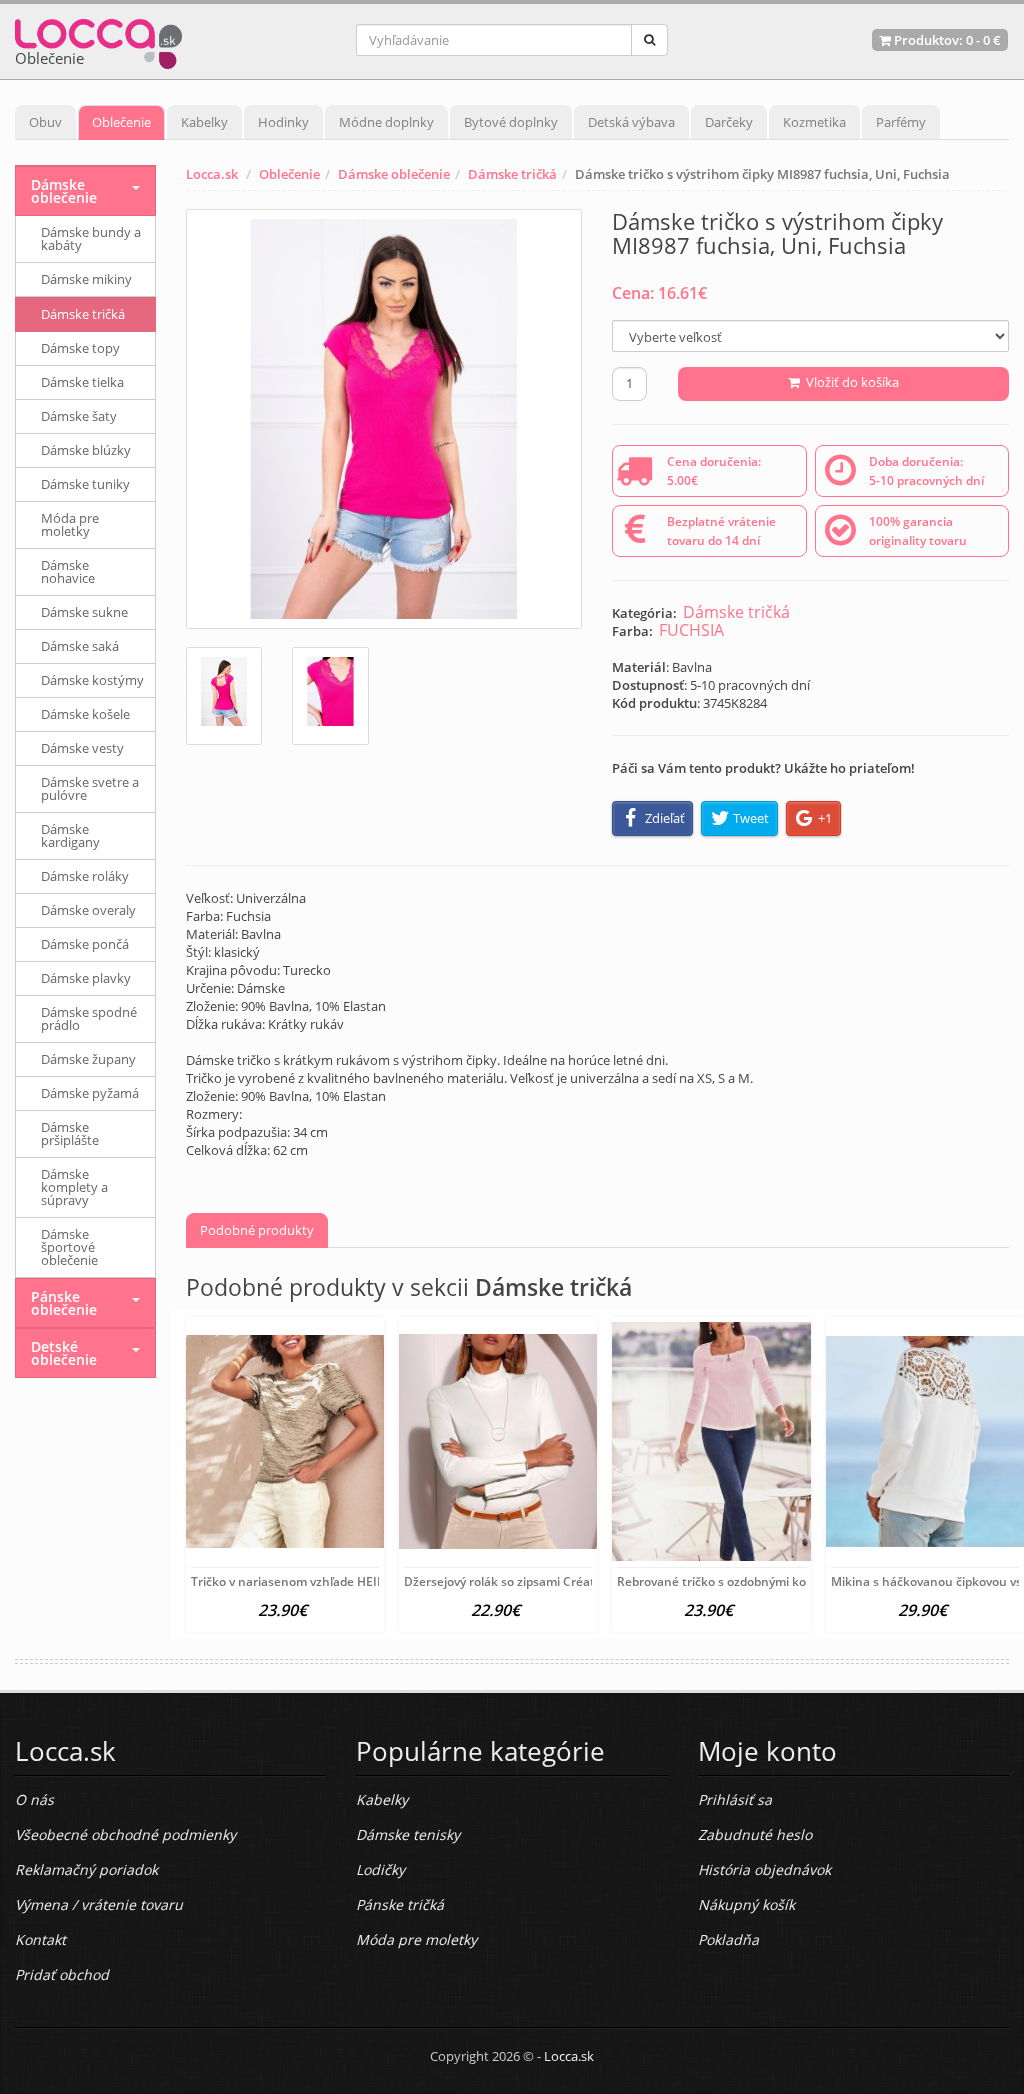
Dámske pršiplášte (70, 1133)
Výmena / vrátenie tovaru (99, 1904)
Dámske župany (88, 1059)
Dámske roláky (85, 876)
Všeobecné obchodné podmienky (125, 1834)
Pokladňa (728, 1939)
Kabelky (204, 122)
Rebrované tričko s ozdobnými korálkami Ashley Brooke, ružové (798, 1581)
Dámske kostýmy (92, 680)
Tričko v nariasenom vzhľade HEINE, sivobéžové (326, 1581)
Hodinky (283, 122)
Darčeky (729, 122)
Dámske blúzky (86, 450)
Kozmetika (814, 122)
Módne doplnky (386, 122)
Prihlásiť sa (735, 1799)
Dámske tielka (82, 382)
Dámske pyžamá (90, 1093)
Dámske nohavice (68, 571)
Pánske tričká (400, 1904)
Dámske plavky (86, 978)
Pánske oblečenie (64, 1303)
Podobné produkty (257, 1230)
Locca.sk (212, 174)
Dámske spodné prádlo (89, 1018)
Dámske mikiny (86, 279)
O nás (34, 1799)
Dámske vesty (82, 748)
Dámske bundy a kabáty (91, 238)
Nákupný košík (746, 1904)
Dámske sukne (84, 612)
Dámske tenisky (408, 1834)
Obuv (45, 122)
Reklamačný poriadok (86, 1869)
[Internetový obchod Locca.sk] (98, 39)
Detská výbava (631, 122)
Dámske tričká (512, 174)
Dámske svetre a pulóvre (90, 788)
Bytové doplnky (511, 122)
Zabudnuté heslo (755, 1834)
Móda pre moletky (70, 524)
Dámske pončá (85, 944)
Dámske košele (85, 714)
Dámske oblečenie (394, 174)
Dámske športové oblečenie (69, 1247)
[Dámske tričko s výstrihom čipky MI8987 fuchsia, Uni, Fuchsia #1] (224, 696)
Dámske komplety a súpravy (74, 1187)
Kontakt (40, 1939)
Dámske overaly (88, 910)
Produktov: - (946, 40)
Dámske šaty (79, 416)
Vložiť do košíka (849, 382)
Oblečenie (121, 122)
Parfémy (901, 122)
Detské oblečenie (64, 1353)
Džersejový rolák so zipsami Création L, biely (529, 1581)
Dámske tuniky (85, 484)
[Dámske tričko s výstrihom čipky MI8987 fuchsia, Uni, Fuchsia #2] (330, 696)
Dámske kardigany (70, 835)
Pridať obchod (62, 1974)
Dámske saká (80, 646)
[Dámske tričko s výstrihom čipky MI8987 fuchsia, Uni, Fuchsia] (384, 419)
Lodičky (380, 1869)
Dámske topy (80, 348)
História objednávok (764, 1869)
